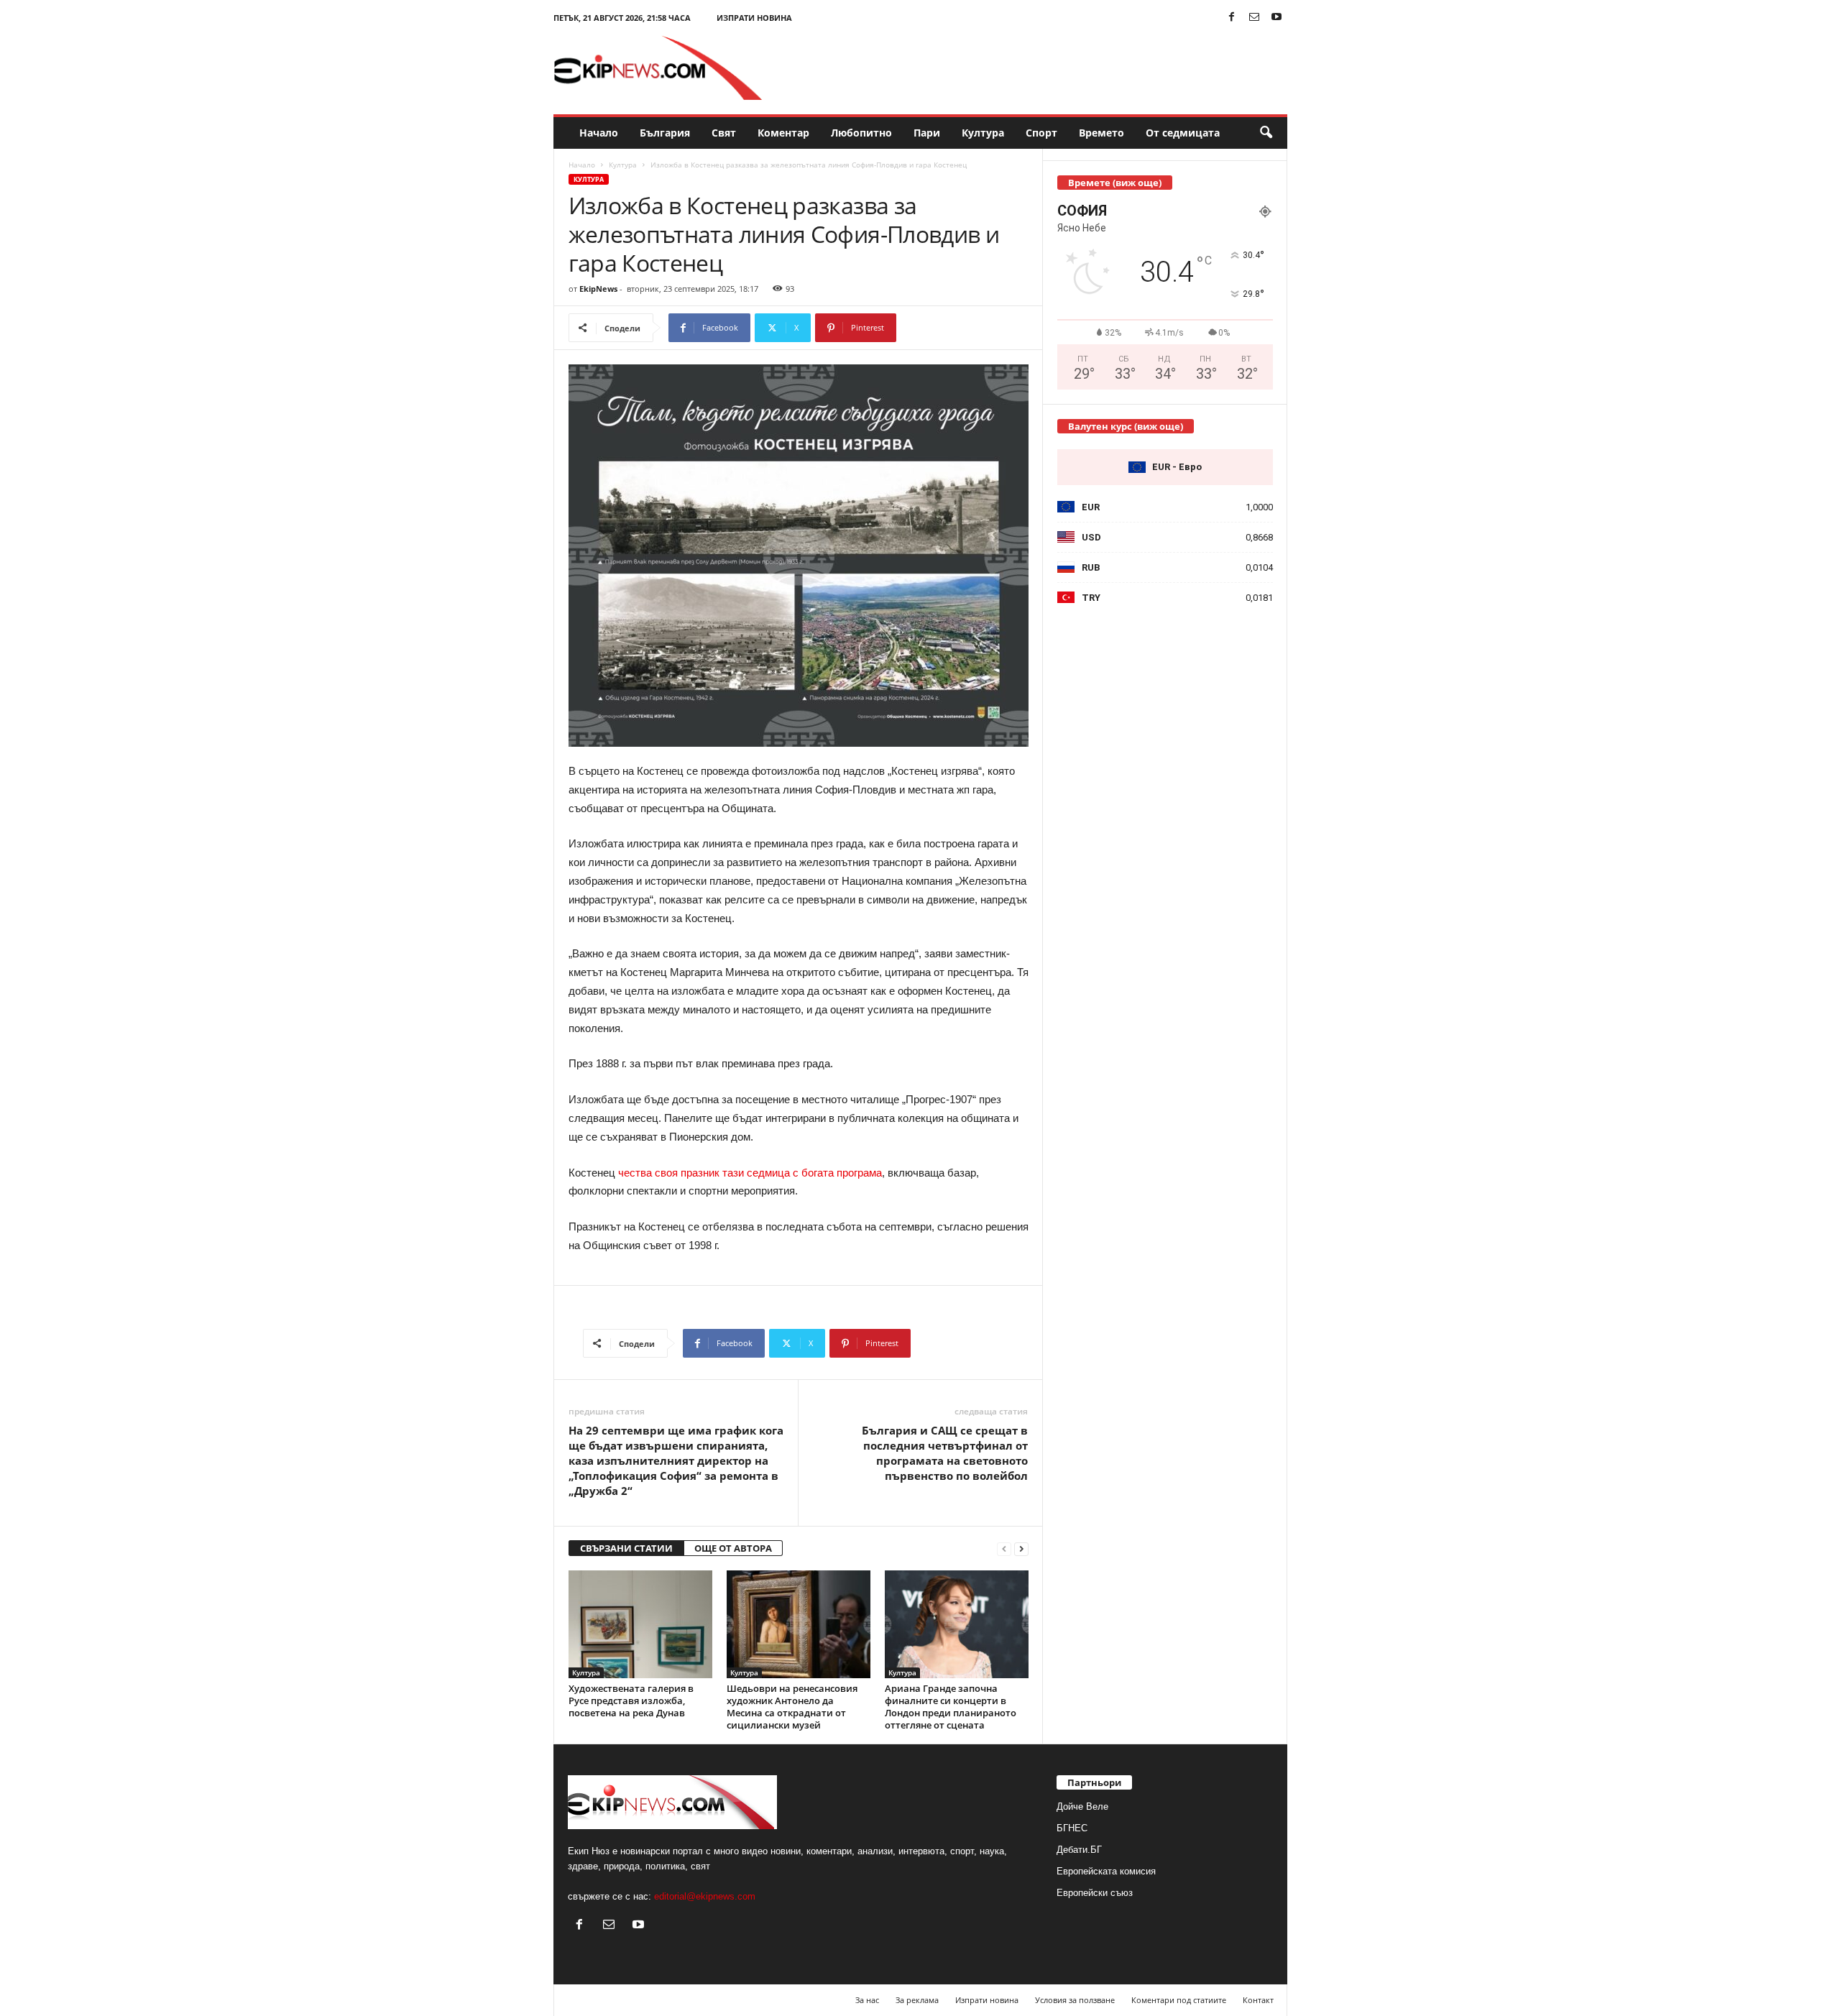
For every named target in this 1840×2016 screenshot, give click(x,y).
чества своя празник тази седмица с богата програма (750, 1173)
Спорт (1041, 133)
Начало (599, 133)
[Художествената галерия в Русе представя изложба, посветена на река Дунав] (640, 1624)
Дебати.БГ (1079, 1850)
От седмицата (1183, 133)
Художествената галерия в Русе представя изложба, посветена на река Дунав (631, 1700)
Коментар (783, 133)
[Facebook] (1232, 18)
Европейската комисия (1106, 1871)
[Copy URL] (944, 328)
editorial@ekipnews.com (705, 1896)
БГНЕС (1072, 1828)
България (665, 133)
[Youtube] (1276, 18)
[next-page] (1021, 1548)
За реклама (917, 2000)
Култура (983, 133)
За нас (867, 2000)
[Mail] (1254, 18)
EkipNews (598, 289)
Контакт (1258, 2000)
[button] (1266, 133)
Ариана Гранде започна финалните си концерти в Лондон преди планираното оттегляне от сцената (951, 1707)
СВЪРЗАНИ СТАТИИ (626, 1548)
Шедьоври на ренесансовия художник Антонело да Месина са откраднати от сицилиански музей (792, 1707)
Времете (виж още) (1115, 183)
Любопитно (861, 133)
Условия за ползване (1075, 2000)
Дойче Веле (1082, 1806)
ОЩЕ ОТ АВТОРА (733, 1548)
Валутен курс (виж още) (1126, 426)
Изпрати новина (754, 18)
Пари (927, 133)
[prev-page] (1004, 1548)
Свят (724, 133)
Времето (1101, 133)
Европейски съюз (1095, 1893)
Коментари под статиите (1179, 2000)
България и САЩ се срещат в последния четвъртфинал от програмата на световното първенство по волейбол (945, 1453)
